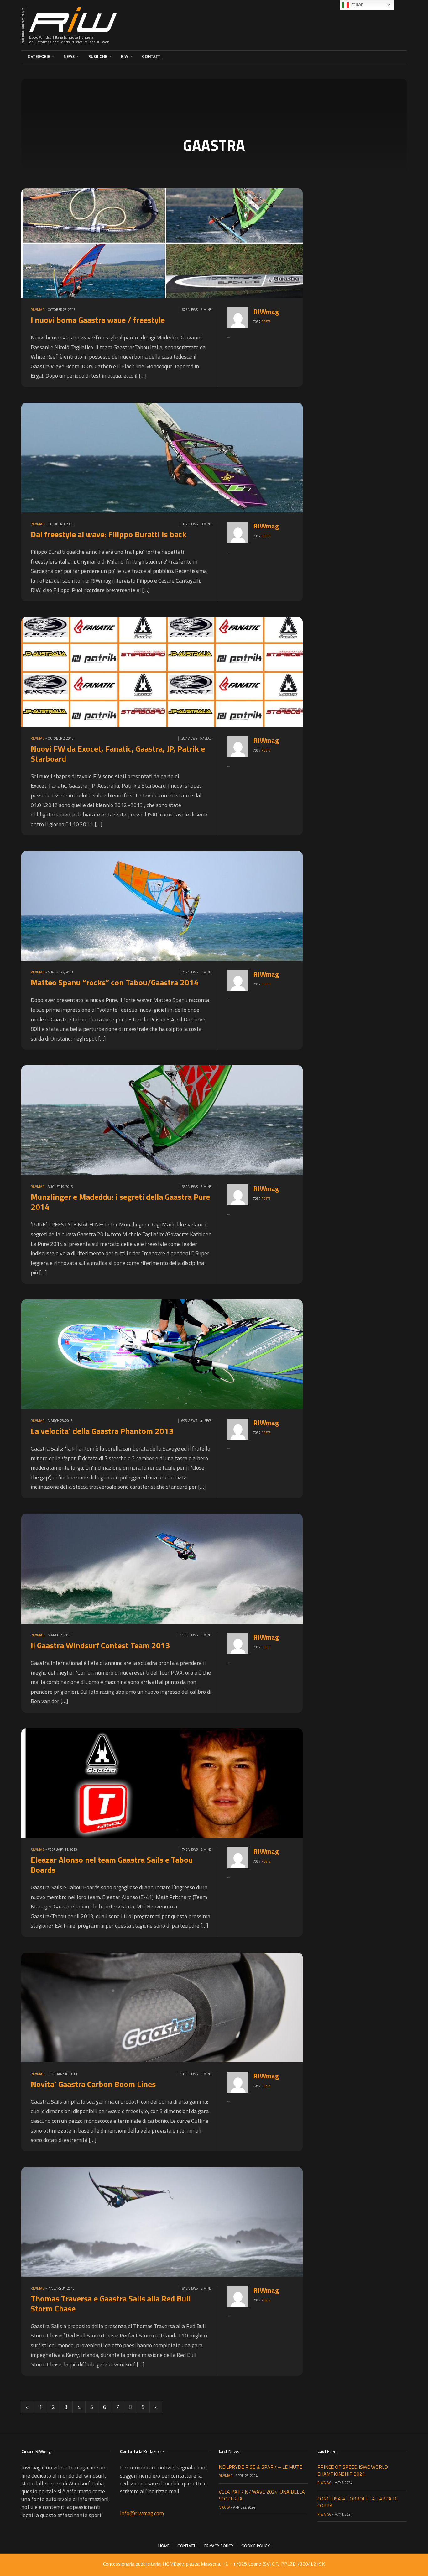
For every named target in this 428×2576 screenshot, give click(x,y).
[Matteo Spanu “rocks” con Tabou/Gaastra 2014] (167, 905)
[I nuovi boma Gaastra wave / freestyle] (167, 242)
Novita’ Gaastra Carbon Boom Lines (93, 2084)
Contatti (152, 57)
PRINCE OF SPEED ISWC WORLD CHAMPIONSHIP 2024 (353, 2470)
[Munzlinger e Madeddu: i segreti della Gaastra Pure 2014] (167, 1120)
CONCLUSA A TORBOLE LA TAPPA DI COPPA (358, 2502)
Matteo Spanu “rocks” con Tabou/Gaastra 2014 (115, 982)
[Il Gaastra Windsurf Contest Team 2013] (167, 1568)
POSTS (266, 322)
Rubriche (98, 57)
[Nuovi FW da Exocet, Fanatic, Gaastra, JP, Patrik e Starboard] (167, 671)
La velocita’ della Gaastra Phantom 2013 (102, 1431)
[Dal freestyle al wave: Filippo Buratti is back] (167, 457)
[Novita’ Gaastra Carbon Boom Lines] (167, 2007)
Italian (356, 5)
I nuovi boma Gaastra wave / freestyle (98, 320)
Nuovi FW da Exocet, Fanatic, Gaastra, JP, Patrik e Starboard (118, 754)
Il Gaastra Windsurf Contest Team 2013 (100, 1645)
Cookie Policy (256, 2546)
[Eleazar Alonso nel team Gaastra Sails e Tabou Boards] (167, 1782)
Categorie (39, 57)
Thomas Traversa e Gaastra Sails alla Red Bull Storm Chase (111, 2303)
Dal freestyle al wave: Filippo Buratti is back (109, 534)
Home (164, 2546)
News (69, 57)
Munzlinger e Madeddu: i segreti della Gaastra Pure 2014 (120, 1202)
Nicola (224, 2507)
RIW (125, 57)
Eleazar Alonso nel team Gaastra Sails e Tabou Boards (112, 1865)
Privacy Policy (219, 2546)
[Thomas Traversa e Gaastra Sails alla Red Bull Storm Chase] (167, 2221)
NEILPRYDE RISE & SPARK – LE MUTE (260, 2467)
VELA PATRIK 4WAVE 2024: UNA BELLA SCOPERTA (262, 2495)
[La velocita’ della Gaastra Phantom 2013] (167, 1354)
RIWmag (38, 310)
